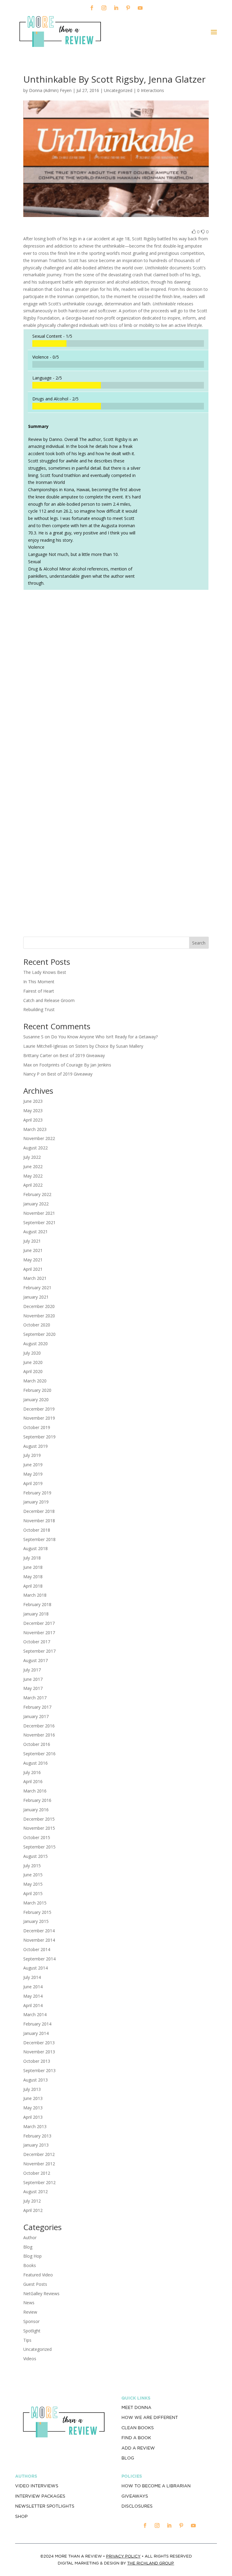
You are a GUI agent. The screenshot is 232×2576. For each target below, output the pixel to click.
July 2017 (32, 1670)
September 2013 (39, 2070)
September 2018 (39, 1539)
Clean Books (138, 2428)
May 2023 (33, 1111)
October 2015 (37, 1837)
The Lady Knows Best (45, 972)
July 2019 (32, 1455)
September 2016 (39, 1754)
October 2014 (37, 1949)
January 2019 (36, 1502)
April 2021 (33, 1269)
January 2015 (36, 1921)
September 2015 (39, 1847)
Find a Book (136, 2438)
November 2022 (39, 1138)
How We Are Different (150, 2417)
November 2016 (39, 1735)
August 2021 (35, 1232)
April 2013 (33, 2117)
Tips (27, 2340)
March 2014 (35, 2014)
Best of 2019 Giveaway (82, 1055)
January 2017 (36, 1716)
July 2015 (32, 1866)
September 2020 (39, 1334)
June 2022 (33, 1166)
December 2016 (39, 1726)
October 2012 (37, 2173)
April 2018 (33, 1586)
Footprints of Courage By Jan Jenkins (75, 1065)
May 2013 (33, 2108)
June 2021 (33, 1250)
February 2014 (37, 2024)
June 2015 (33, 1875)
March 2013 (35, 2126)
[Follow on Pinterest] (128, 8)
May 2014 (33, 1996)
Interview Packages (40, 2496)
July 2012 (32, 2201)
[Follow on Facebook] (92, 8)
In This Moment (39, 982)
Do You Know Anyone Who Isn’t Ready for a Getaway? (104, 1037)
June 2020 (33, 1362)
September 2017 (39, 1651)
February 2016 (37, 1800)
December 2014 (39, 1931)
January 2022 (36, 1204)
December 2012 (39, 2154)
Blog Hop (32, 2256)
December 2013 (39, 2043)
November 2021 (39, 1213)
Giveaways (135, 2496)
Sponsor (31, 2321)
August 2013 (35, 2080)
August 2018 (35, 1548)
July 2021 (32, 1241)
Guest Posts (35, 2284)
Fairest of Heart (39, 991)
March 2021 (35, 1278)
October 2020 (37, 1325)
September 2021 (39, 1222)
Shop (21, 2516)
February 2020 (37, 1390)
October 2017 (37, 1642)
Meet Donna (136, 2407)
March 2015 (35, 1903)
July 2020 (32, 1353)
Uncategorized (37, 2349)
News (29, 2303)
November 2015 (39, 1828)
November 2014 (39, 1940)
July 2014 (32, 1977)
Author (30, 2238)
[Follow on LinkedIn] (116, 8)
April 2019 (33, 1483)
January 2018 (36, 1614)
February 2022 (37, 1194)
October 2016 (37, 1744)
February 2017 (37, 1707)
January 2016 (36, 1810)
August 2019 (35, 1446)
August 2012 (35, 2192)
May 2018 (33, 1577)
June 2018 (33, 1567)
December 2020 (39, 1306)
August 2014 (35, 1968)
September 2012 (39, 2182)
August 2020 (35, 1344)
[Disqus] (116, 679)
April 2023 (33, 1120)
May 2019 (33, 1474)
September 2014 (39, 1959)
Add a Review (138, 2448)
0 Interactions (151, 90)
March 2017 (35, 1698)
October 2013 (37, 2061)
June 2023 (33, 1101)
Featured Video (38, 2275)
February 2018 (37, 1604)
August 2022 (35, 1148)
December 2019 (39, 1409)
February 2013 (37, 2136)
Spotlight (32, 2331)
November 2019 (39, 1418)
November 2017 (39, 1633)
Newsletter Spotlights (45, 2506)
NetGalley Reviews (41, 2293)
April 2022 (33, 1185)
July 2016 (32, 1772)
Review (30, 2312)
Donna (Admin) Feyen (50, 90)
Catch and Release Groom (49, 1000)
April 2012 (33, 2210)
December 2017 (39, 1623)
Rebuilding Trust (39, 1009)
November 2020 (39, 1316)
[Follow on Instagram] (104, 8)
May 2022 (33, 1176)
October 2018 (37, 1530)
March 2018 (35, 1595)
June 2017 (33, 1679)
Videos (30, 2359)
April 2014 (33, 2005)
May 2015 (33, 1884)
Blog (28, 2247)
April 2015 (33, 1893)
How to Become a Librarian (156, 2486)
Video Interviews (37, 2486)
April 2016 (33, 1781)
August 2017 (35, 1660)
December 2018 (39, 1511)
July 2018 (32, 1558)
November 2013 (39, 2052)
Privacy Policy (123, 2556)
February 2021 (37, 1288)
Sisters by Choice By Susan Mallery (109, 1046)
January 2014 (36, 2033)
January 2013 (36, 2145)
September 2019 (39, 1437)
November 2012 (39, 2164)
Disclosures (137, 2506)
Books (30, 2265)
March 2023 (35, 1129)
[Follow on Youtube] (140, 8)
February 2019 (37, 1493)
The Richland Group (151, 2563)
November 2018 (39, 1521)
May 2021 (33, 1260)
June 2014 (33, 1987)
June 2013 (33, 2098)
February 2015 (37, 1912)
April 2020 (33, 1371)
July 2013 (32, 2089)
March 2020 (35, 1381)
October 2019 (37, 1427)
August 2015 (35, 1856)
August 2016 (35, 1763)
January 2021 (36, 1297)
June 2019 (33, 1465)
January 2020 (36, 1400)
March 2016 (35, 1791)
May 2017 (33, 1688)
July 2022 (32, 1157)
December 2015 (39, 1819)
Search (199, 943)
